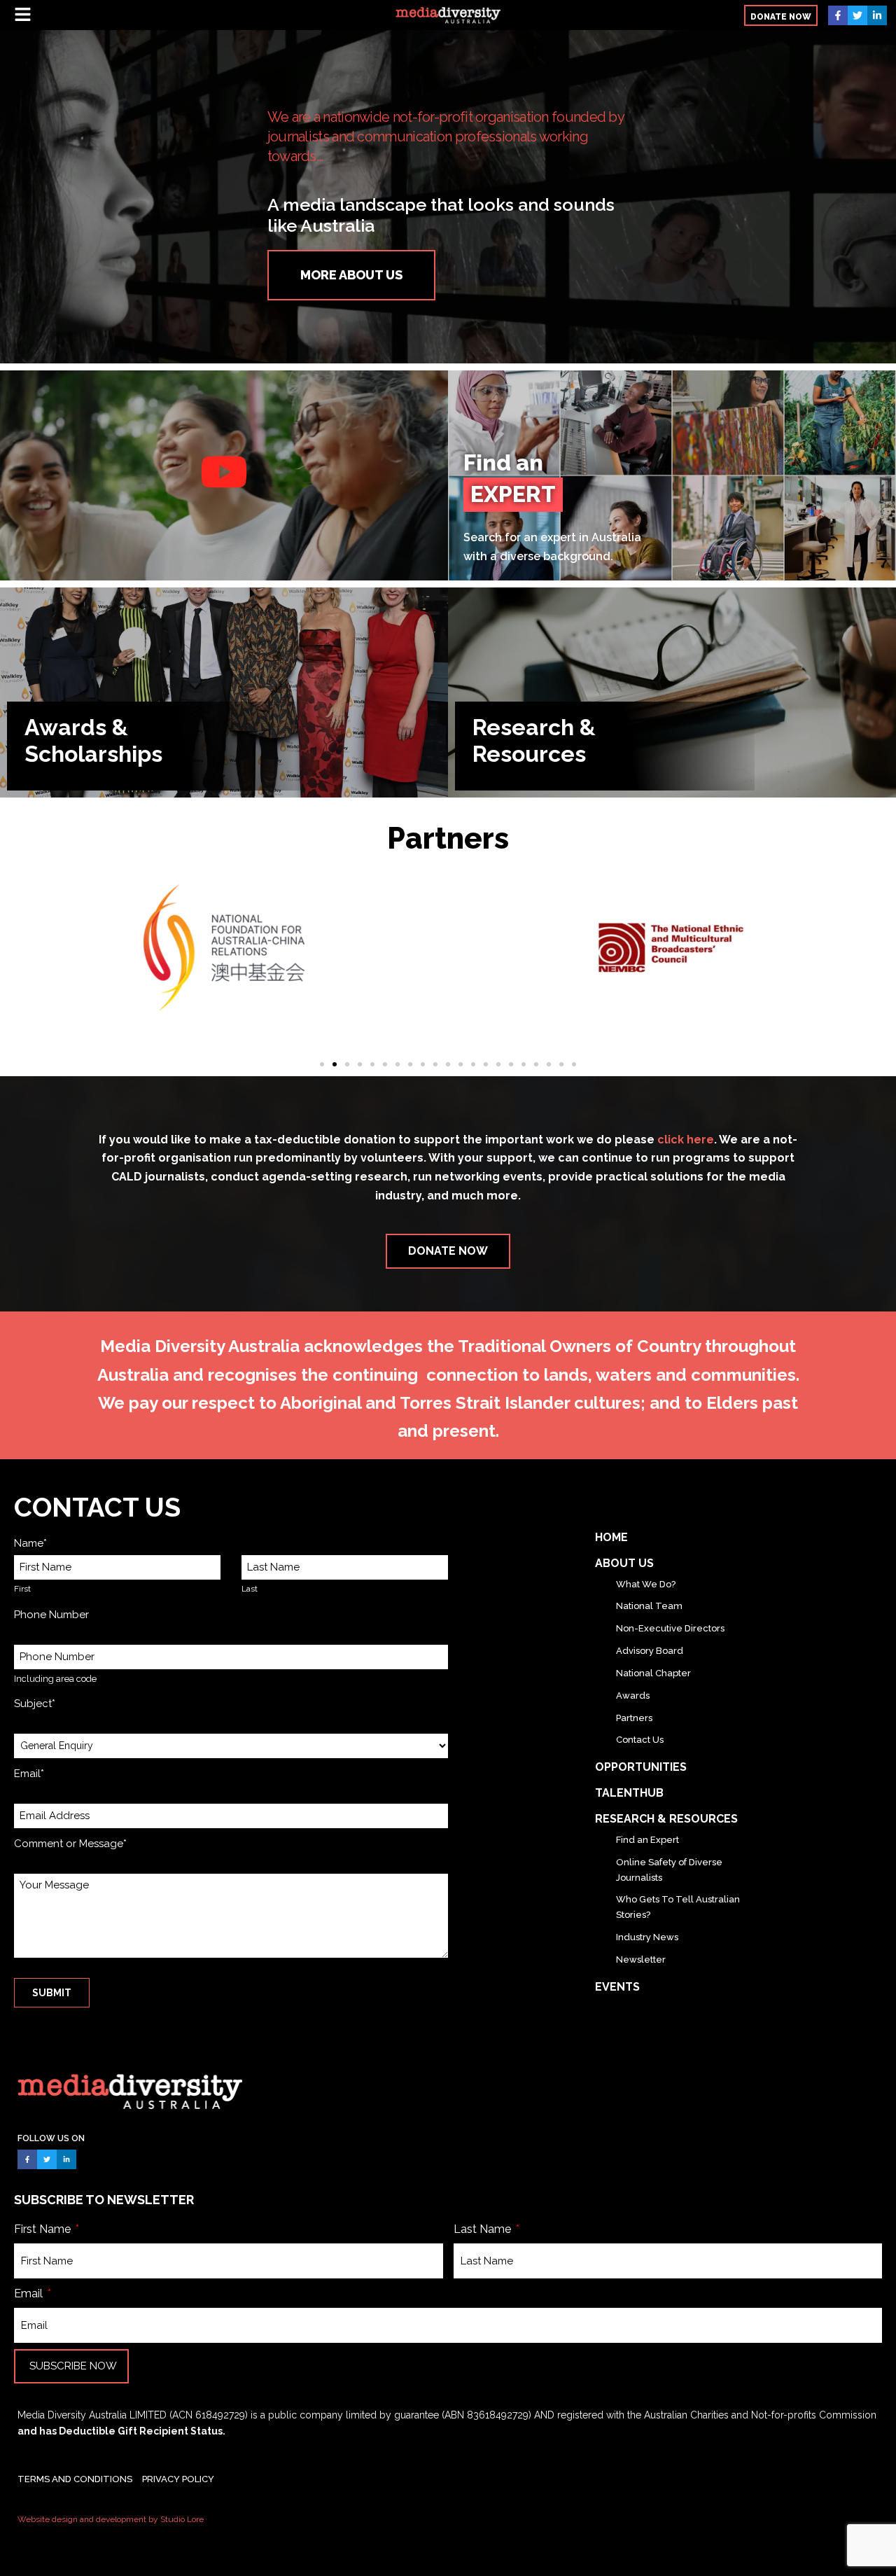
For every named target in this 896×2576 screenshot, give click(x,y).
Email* (29, 1774)
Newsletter (641, 1959)
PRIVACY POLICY (178, 2479)
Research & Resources (534, 740)
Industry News (647, 1937)
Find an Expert (647, 1840)
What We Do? (646, 1584)
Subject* (35, 1704)
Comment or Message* (70, 1844)
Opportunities (641, 1767)
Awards (633, 1696)
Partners (634, 1718)
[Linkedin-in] (877, 15)
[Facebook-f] (838, 15)
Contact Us (640, 1740)
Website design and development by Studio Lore (111, 2519)
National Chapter (653, 1673)
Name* (30, 1543)
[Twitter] (857, 15)
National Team (649, 1606)
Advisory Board (650, 1651)
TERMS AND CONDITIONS (75, 2479)
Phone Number (51, 1615)
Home (611, 1537)
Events (617, 1987)
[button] (163, 15)
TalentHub (629, 1793)
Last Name (484, 2229)
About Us (624, 1563)
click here (686, 1140)
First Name (44, 2229)
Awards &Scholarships (93, 740)
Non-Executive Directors (670, 1628)
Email (30, 2293)
